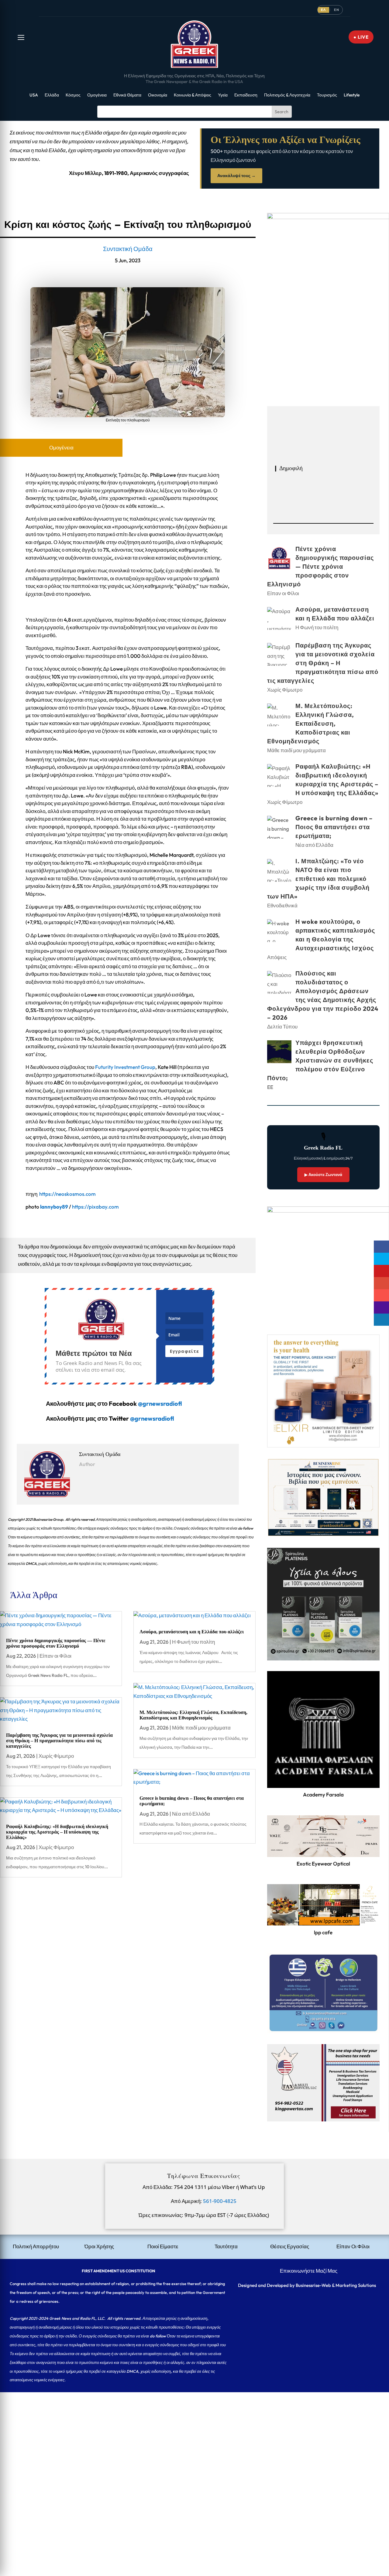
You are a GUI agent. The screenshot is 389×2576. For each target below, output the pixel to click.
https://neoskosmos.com (67, 1194)
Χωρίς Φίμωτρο (56, 1756)
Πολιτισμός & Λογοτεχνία (287, 95)
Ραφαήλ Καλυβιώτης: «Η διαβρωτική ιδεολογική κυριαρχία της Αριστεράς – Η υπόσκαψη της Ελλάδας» (57, 1832)
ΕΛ (323, 10)
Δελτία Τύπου (282, 1026)
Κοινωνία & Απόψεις (193, 95)
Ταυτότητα (226, 2246)
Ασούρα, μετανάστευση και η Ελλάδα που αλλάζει (192, 1632)
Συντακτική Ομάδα (128, 249)
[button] (21, 37)
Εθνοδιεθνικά (282, 905)
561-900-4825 (220, 2201)
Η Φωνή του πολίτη (193, 1642)
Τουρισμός (327, 95)
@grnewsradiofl (152, 1418)
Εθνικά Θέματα (127, 95)
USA (34, 95)
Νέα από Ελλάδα (191, 1814)
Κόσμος (73, 95)
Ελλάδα (52, 95)
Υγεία (223, 95)
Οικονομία (158, 95)
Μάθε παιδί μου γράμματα (201, 1728)
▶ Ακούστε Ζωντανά (323, 1175)
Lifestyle (352, 95)
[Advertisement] (182, 2435)
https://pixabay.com (95, 1207)
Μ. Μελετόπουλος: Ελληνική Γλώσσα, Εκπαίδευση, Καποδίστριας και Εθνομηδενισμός (193, 1715)
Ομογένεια (97, 95)
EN (337, 10)
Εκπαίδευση (246, 95)
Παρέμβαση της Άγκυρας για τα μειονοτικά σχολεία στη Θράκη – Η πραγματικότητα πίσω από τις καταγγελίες (59, 1740)
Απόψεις (277, 957)
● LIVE (361, 37)
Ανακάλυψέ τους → (236, 176)
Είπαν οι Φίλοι (55, 1656)
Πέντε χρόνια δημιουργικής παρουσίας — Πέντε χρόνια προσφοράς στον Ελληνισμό (56, 1643)
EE (270, 1087)
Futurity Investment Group (125, 1067)
